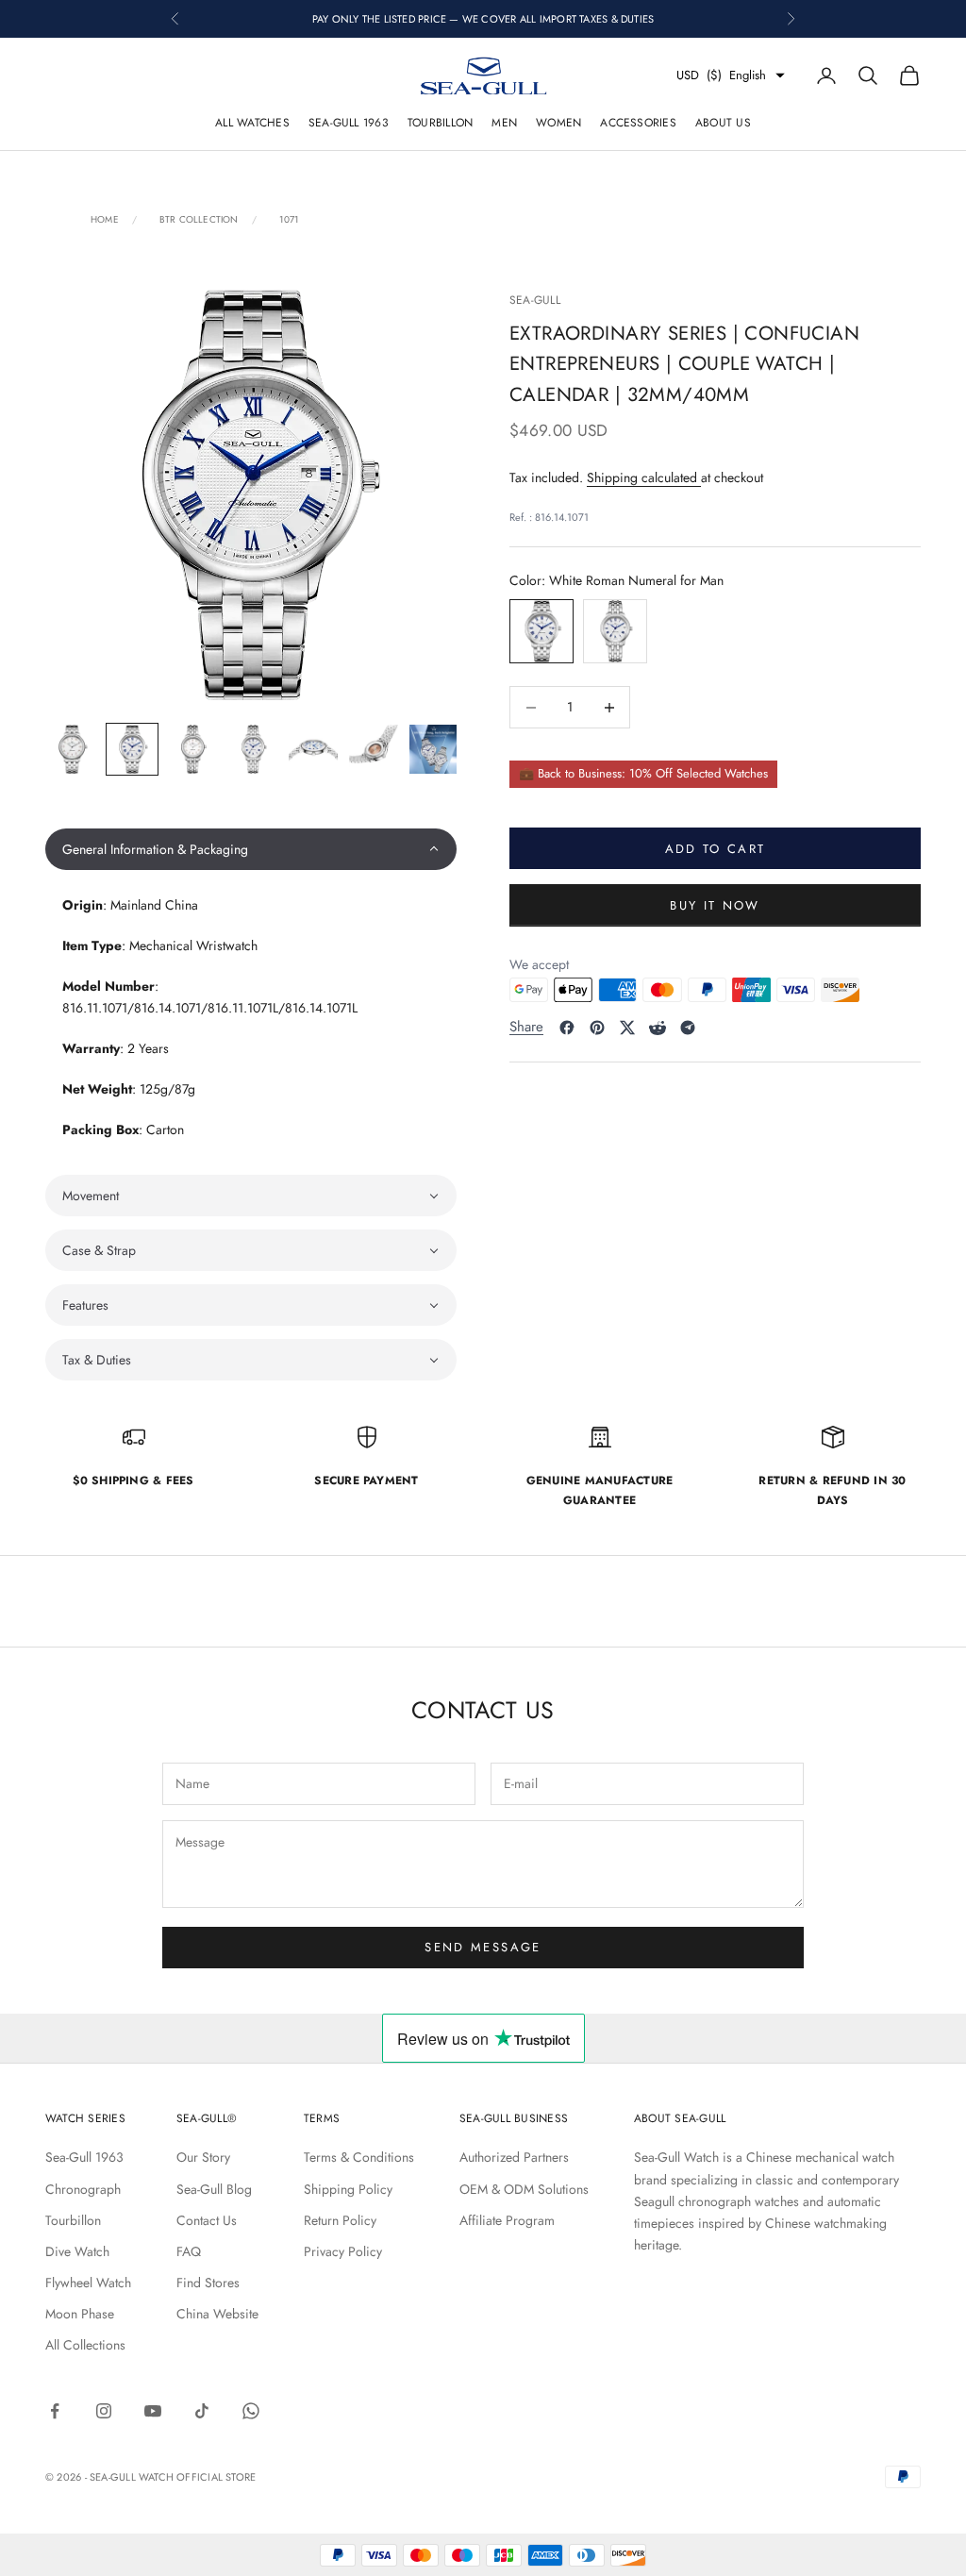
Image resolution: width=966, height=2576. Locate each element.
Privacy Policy (343, 2251)
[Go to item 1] (72, 749)
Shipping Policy (348, 2189)
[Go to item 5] (313, 749)
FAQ (189, 2251)
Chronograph (83, 2189)
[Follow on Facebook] (55, 2411)
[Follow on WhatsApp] (251, 2411)
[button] (251, 849)
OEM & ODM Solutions (524, 2189)
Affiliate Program (507, 2220)
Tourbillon (440, 123)
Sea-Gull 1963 (349, 123)
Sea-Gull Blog (214, 2189)
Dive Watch (77, 2251)
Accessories (638, 123)
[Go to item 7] (434, 749)
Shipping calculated (644, 477)
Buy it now (715, 905)
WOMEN (558, 123)
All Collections (85, 2345)
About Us (723, 123)
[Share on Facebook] (567, 1028)
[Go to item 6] (374, 749)
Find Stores (208, 2283)
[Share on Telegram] (688, 1028)
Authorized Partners (514, 2157)
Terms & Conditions (359, 2157)
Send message (483, 1947)
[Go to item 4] (253, 749)
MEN (504, 123)
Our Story (203, 2157)
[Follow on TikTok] (202, 2411)
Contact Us (207, 2220)
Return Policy (340, 2220)
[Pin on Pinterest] (597, 1028)
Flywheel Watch (88, 2283)
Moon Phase (80, 2314)
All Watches (252, 123)
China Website (217, 2314)
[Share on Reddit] (658, 1028)
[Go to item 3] (192, 749)
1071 (290, 220)
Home (105, 220)
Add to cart (716, 849)
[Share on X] (627, 1028)
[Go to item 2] (132, 749)
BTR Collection (199, 220)
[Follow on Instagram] (104, 2411)
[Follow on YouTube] (153, 2411)
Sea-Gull (535, 300)
